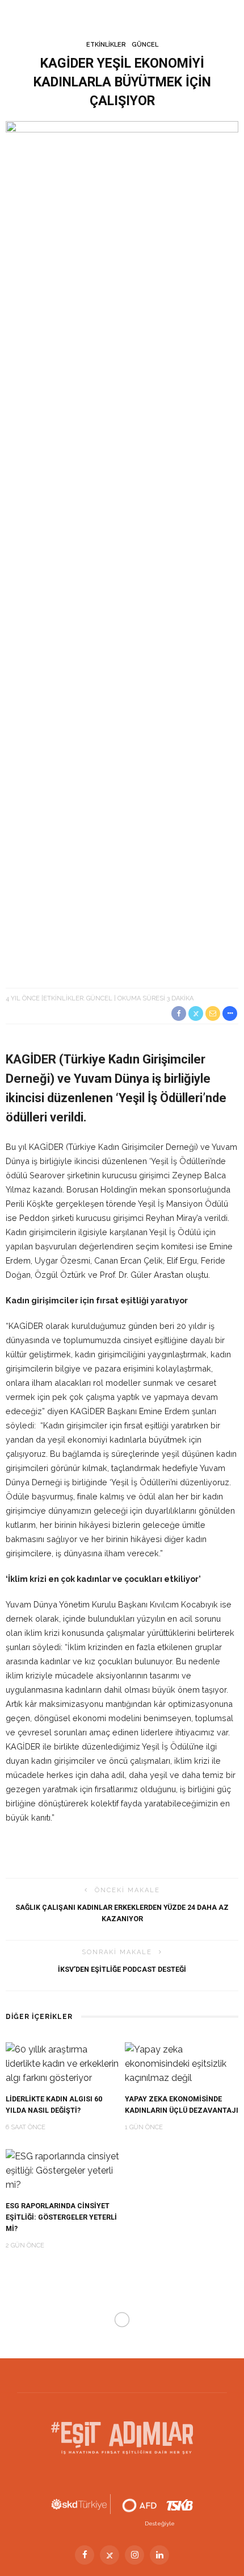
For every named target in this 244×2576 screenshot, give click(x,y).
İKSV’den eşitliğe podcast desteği (122, 1969)
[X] (110, 2555)
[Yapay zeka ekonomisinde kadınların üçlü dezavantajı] (182, 2063)
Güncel (145, 45)
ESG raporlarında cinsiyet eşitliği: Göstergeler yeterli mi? (61, 2217)
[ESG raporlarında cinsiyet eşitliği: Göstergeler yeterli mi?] (62, 2170)
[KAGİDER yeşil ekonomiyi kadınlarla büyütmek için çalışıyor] (122, 547)
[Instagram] (134, 2555)
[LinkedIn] (159, 2555)
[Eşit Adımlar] (122, 2437)
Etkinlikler (106, 45)
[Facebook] (85, 2555)
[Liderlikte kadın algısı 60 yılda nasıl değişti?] (62, 2063)
